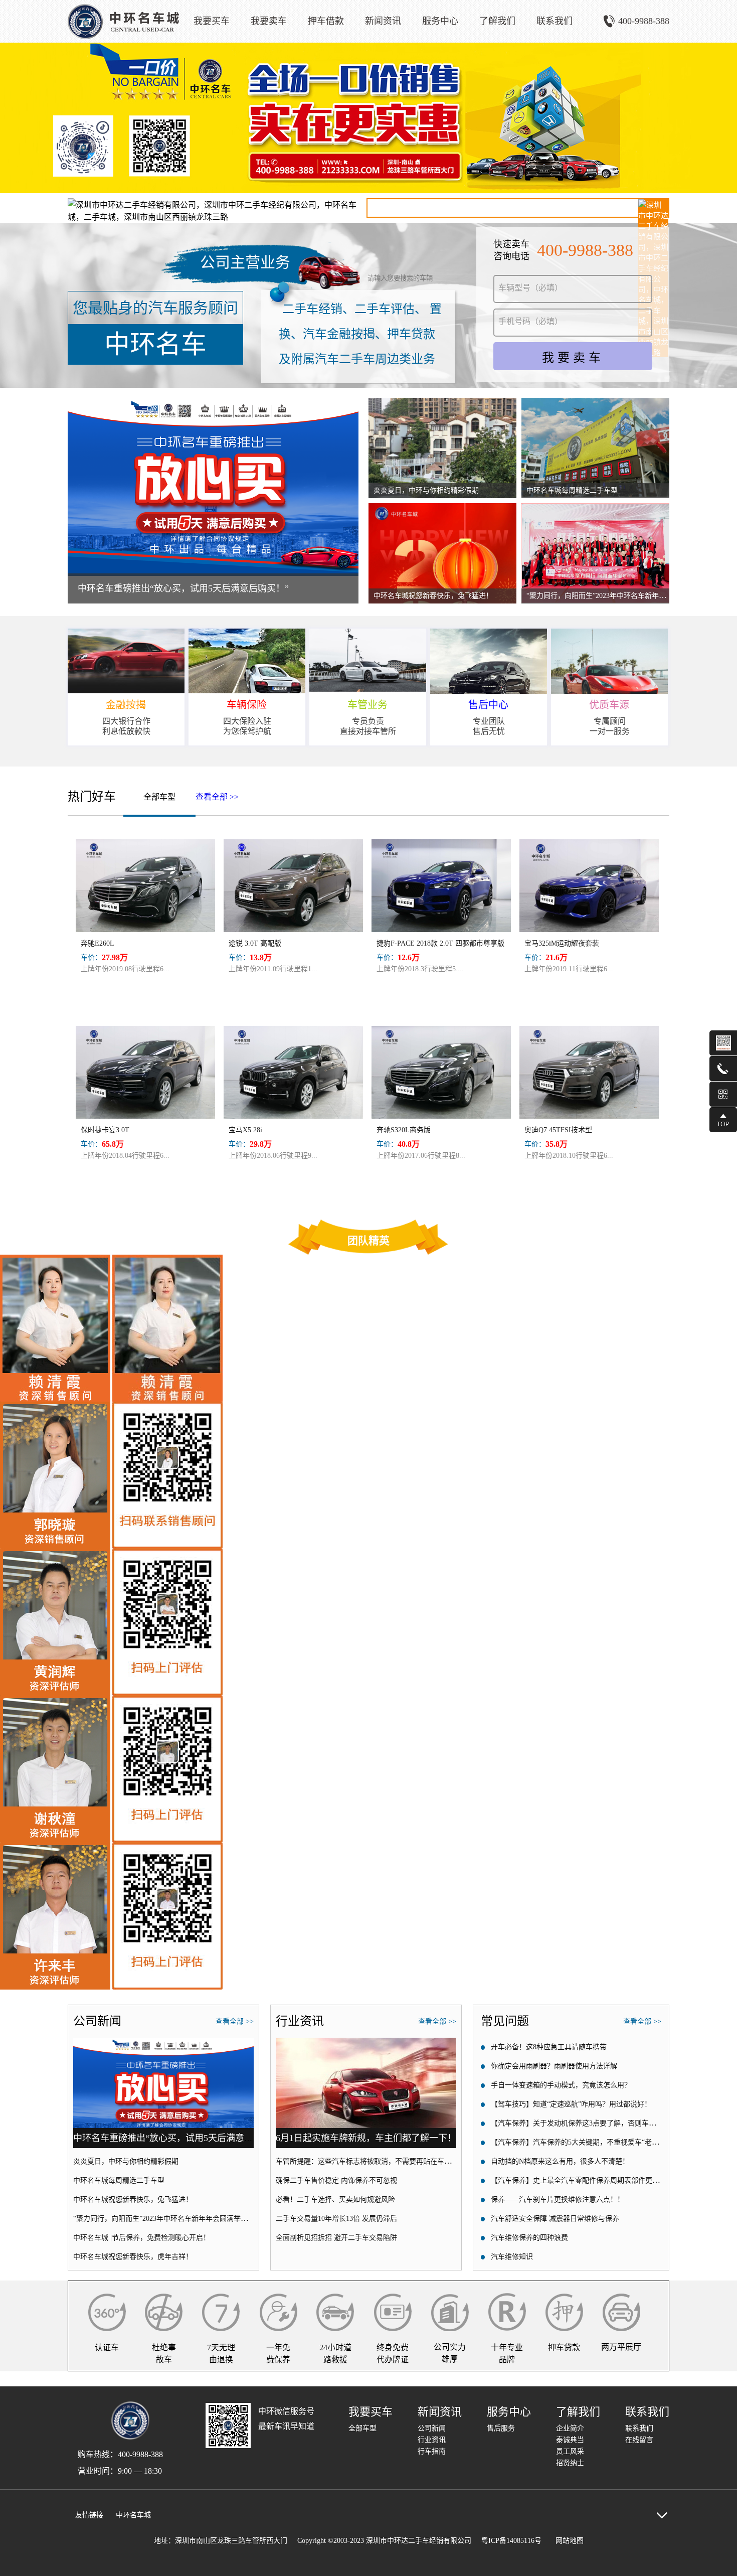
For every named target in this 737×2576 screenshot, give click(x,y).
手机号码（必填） (530, 321)
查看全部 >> (217, 797)
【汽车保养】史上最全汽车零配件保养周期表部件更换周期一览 (589, 2180)
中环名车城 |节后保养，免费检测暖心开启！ (142, 2238)
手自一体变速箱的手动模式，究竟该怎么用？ (561, 2085)
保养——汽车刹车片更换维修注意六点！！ (558, 2200)
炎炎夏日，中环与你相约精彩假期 (426, 490)
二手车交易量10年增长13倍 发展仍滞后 (336, 2219)
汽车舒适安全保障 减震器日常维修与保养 (555, 2219)
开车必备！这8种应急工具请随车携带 (549, 2047)
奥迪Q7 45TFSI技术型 (558, 1130)
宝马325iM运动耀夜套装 (562, 943)
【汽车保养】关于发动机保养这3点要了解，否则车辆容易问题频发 (594, 2123)
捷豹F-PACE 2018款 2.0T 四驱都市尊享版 (440, 943)
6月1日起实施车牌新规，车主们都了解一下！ (366, 2138)
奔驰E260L (98, 943)
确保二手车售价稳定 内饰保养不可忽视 (336, 2180)
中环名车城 (133, 2515)
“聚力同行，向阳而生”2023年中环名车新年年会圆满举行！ (617, 596)
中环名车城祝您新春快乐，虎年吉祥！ (133, 2257)
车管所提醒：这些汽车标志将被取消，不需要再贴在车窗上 (367, 2161)
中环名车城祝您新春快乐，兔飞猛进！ (433, 596)
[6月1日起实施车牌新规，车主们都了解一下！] (366, 2042)
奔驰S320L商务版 (404, 1130)
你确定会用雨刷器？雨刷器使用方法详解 (554, 2066)
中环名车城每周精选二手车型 (572, 490)
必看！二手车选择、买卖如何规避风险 (335, 2200)
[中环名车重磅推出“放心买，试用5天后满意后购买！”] (163, 2042)
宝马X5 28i (245, 1130)
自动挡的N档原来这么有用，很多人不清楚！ (560, 2161)
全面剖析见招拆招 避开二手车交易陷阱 (336, 2238)
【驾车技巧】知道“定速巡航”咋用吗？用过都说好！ (571, 2104)
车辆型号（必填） (530, 288)
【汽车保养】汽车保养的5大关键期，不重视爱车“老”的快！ (583, 2142)
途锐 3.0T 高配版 (255, 943)
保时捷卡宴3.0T (105, 1130)
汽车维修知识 (512, 2257)
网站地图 (568, 2541)
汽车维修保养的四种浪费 (529, 2238)
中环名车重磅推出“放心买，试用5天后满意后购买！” (183, 588)
